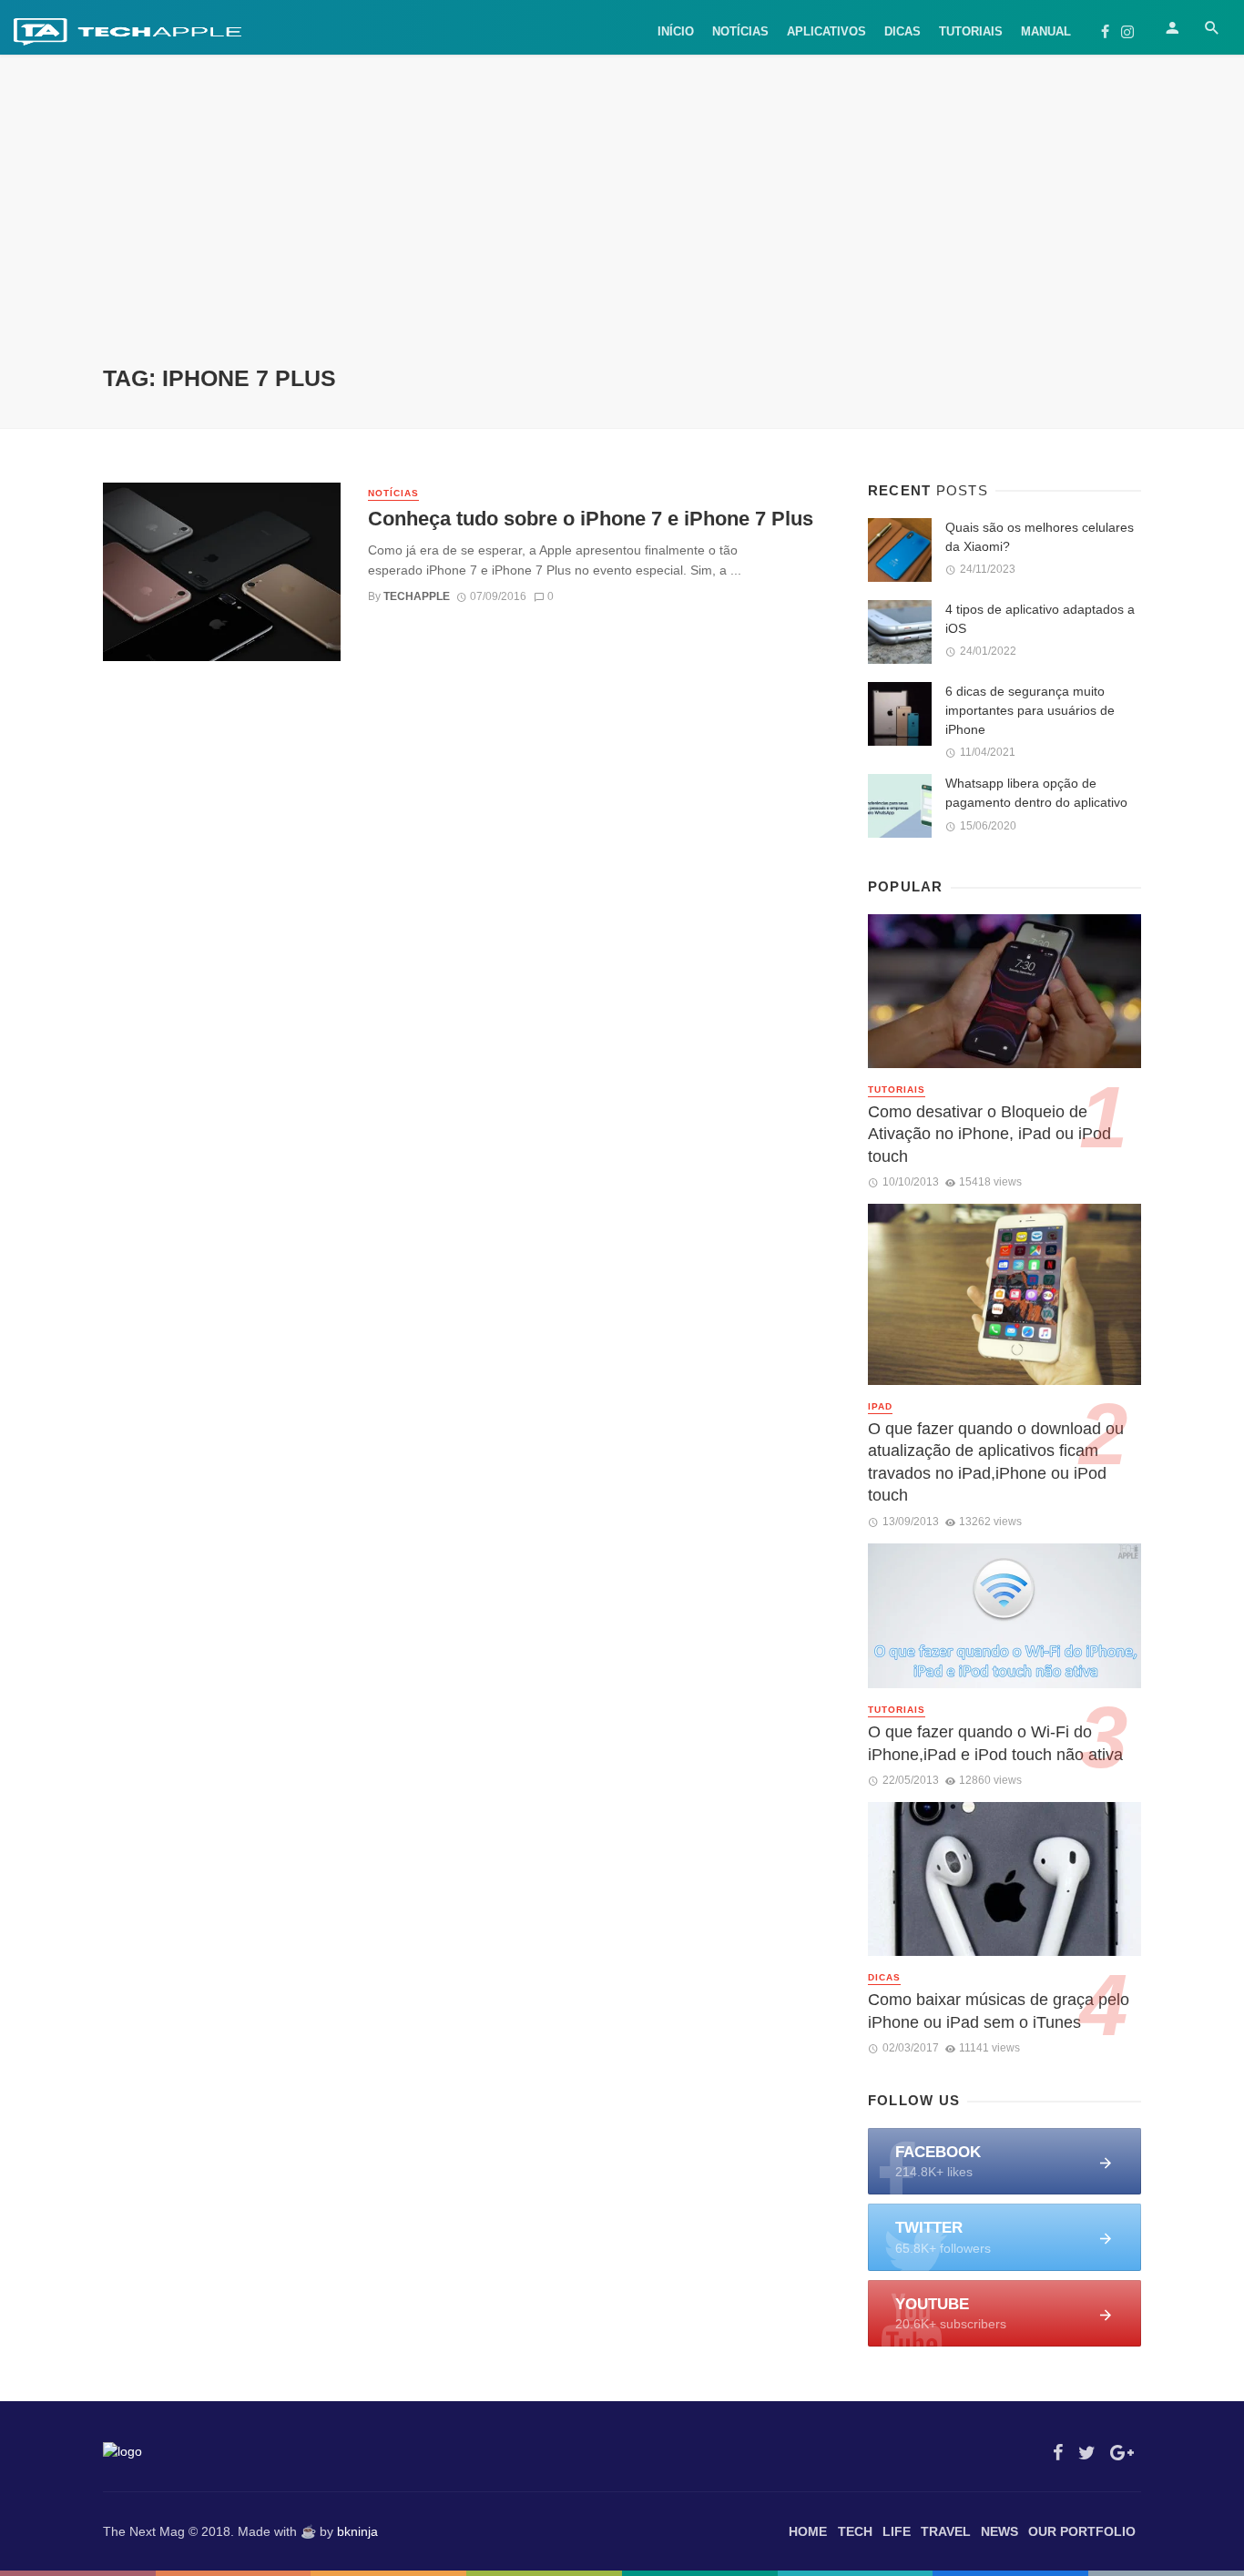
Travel (946, 2531)
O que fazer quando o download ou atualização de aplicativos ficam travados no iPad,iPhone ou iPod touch (996, 1462)
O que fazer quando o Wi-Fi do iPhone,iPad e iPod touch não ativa (995, 1743)
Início (676, 31)
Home (808, 2531)
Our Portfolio (1082, 2531)
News (999, 2531)
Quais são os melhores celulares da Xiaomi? (1040, 537)
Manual (1046, 31)
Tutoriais (971, 31)
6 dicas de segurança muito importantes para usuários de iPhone (1030, 710)
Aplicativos (826, 31)
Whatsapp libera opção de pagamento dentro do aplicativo (1036, 793)
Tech (855, 2531)
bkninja (357, 2531)
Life (897, 2531)
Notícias (740, 31)
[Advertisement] (622, 228)
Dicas (902, 31)
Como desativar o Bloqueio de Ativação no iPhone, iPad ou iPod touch (989, 1134)
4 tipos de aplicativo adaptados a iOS (1040, 619)
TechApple (417, 596)
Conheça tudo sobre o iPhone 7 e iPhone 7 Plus (591, 519)
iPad (880, 1406)
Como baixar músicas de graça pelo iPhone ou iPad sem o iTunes (999, 2011)
